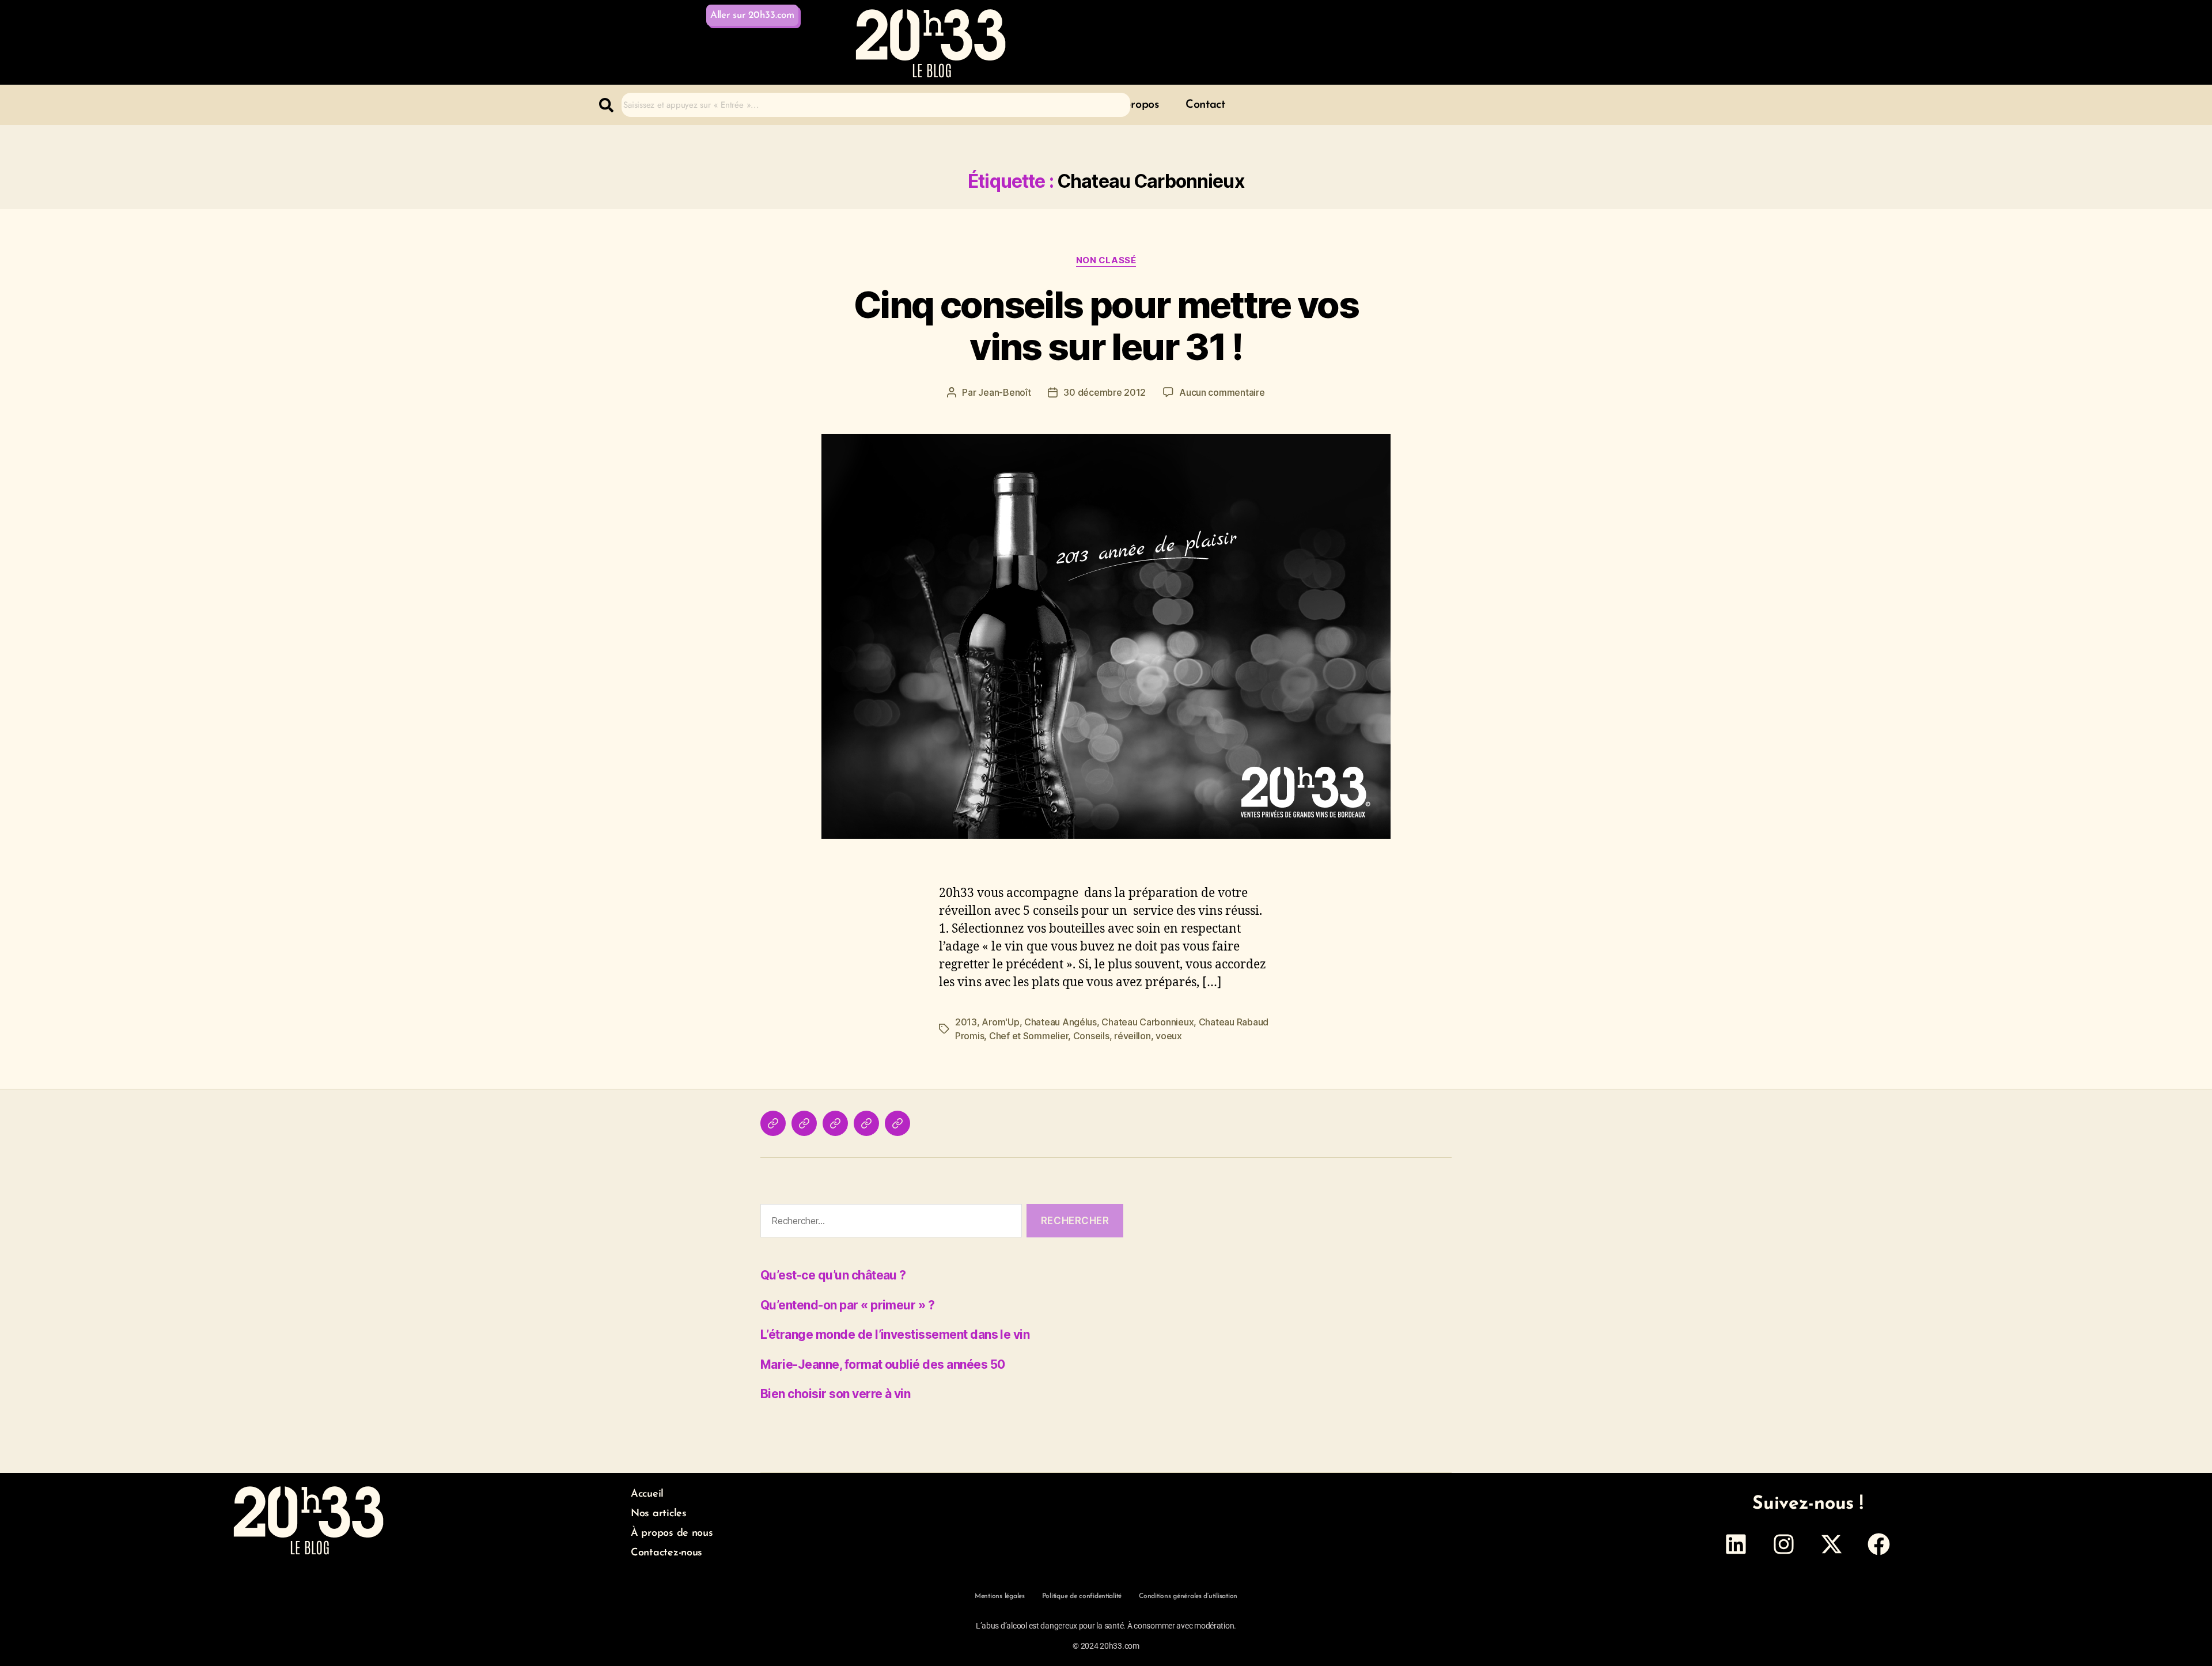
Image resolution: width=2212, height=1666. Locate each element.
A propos (1136, 105)
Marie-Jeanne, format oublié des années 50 (882, 1364)
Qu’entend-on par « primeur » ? (847, 1305)
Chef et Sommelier (1029, 1036)
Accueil (647, 1494)
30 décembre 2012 (1105, 392)
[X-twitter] (1831, 1544)
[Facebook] (1879, 1544)
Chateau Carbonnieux (1147, 1022)
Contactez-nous (666, 1553)
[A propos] (835, 1123)
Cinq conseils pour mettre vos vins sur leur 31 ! (1106, 325)
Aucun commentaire (1222, 392)
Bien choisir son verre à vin (835, 1394)
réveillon (1132, 1036)
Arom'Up (1000, 1022)
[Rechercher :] (889, 1223)
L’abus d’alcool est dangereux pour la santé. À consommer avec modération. (1106, 1626)
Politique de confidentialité (1082, 1596)
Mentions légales (1000, 1596)
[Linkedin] (1736, 1544)
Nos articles (659, 1514)
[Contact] (866, 1123)
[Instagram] (1783, 1544)
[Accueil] (773, 1123)
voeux (1169, 1036)
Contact (1205, 105)
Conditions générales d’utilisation (1188, 1596)
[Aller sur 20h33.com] (897, 1123)
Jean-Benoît (1004, 392)
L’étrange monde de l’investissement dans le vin (895, 1334)
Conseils (1091, 1036)
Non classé (1106, 260)
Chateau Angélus (1060, 1022)
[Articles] (804, 1123)
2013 (966, 1022)
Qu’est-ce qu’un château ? (833, 1275)
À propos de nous (672, 1534)
